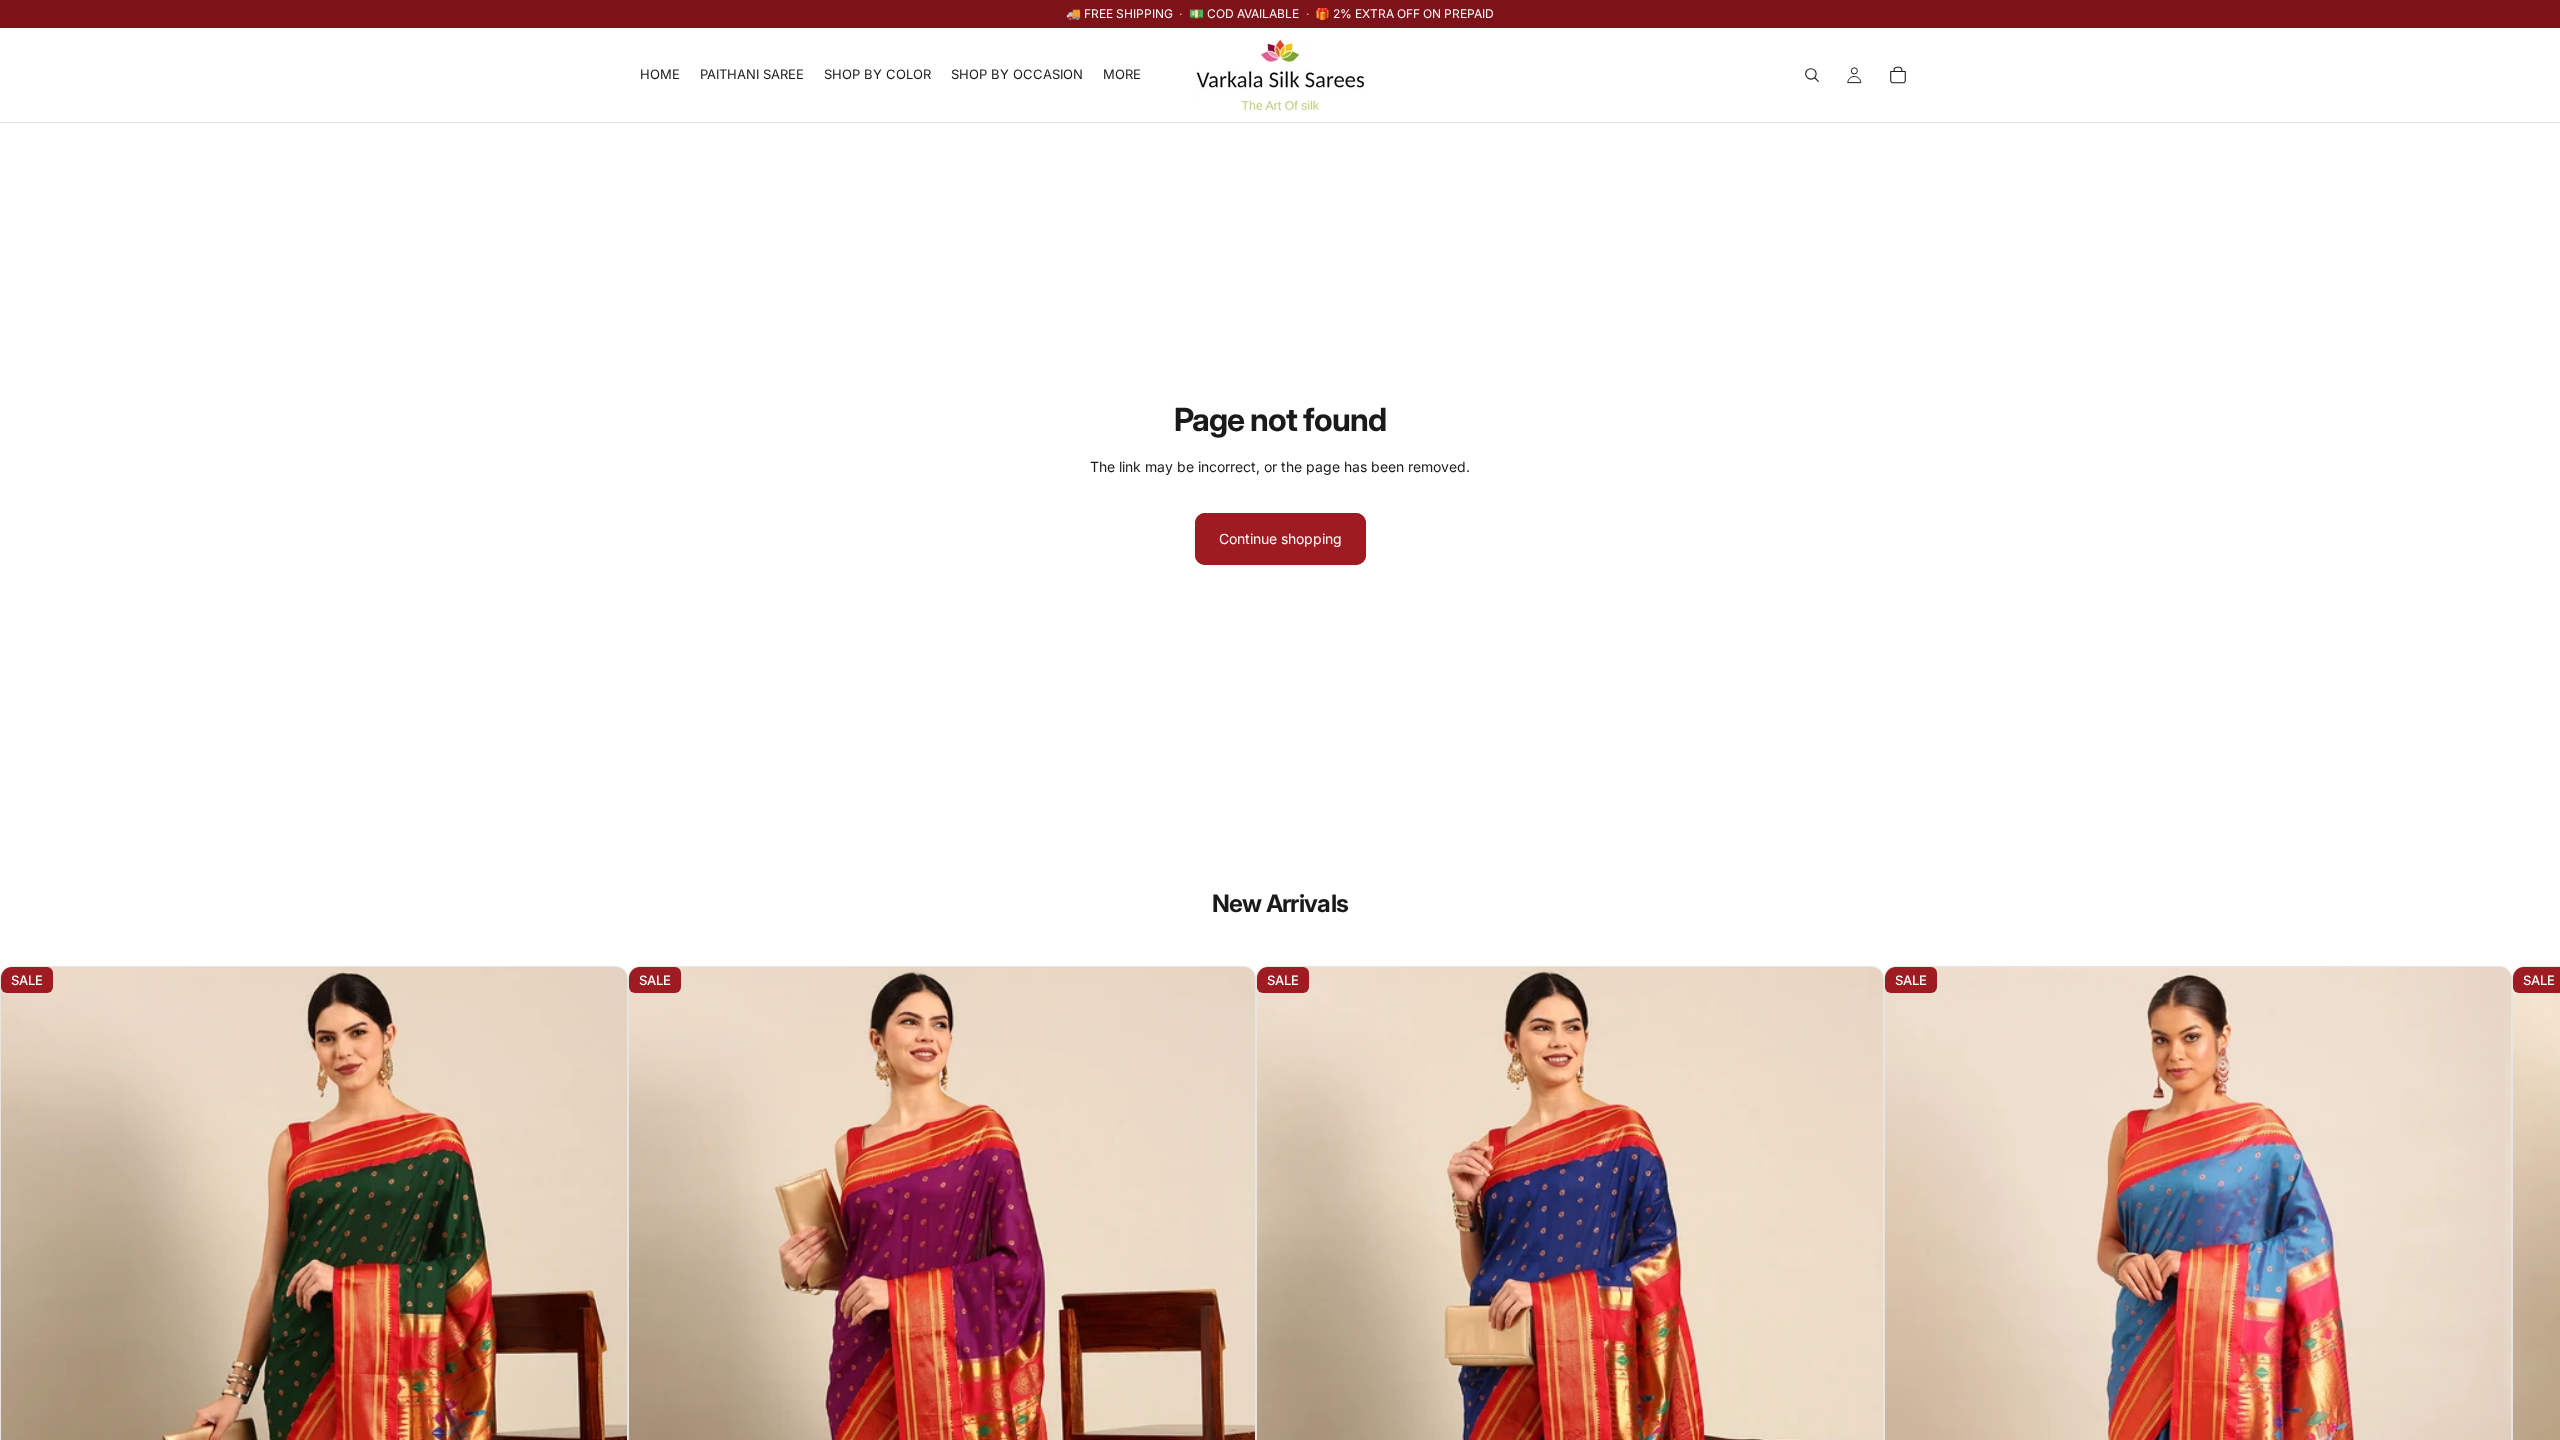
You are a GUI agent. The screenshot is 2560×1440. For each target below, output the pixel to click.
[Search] (1812, 75)
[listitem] (1122, 75)
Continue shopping (1280, 538)
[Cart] (1898, 75)
